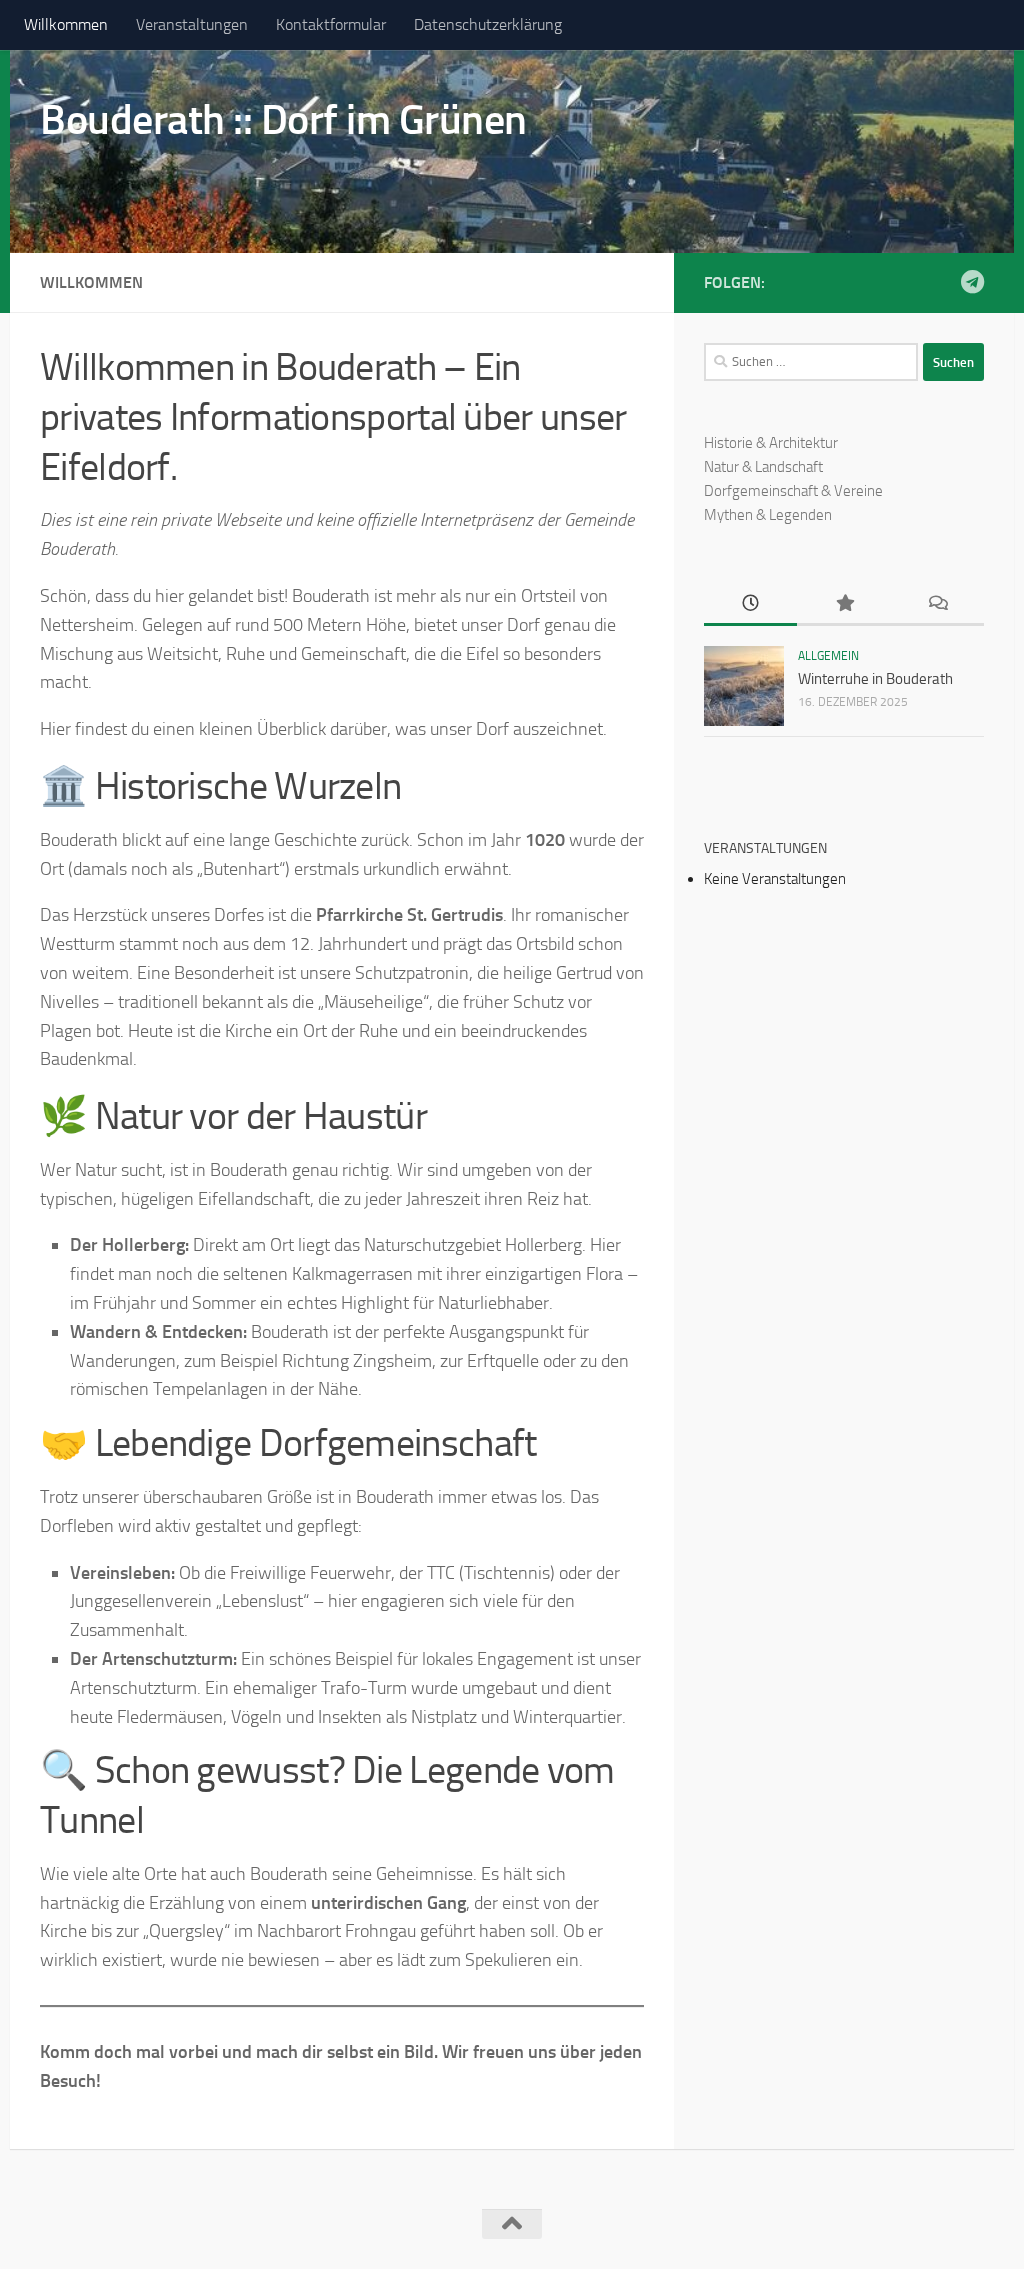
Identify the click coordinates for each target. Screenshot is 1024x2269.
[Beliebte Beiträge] (843, 604)
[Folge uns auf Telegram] (972, 282)
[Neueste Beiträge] (750, 604)
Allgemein (828, 656)
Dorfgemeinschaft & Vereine (793, 491)
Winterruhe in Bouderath (875, 679)
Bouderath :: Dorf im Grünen (283, 120)
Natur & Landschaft (763, 467)
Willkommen (66, 24)
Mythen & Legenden (768, 515)
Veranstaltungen (192, 24)
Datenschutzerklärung (488, 24)
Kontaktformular (331, 24)
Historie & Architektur (771, 443)
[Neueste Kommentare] (937, 604)
